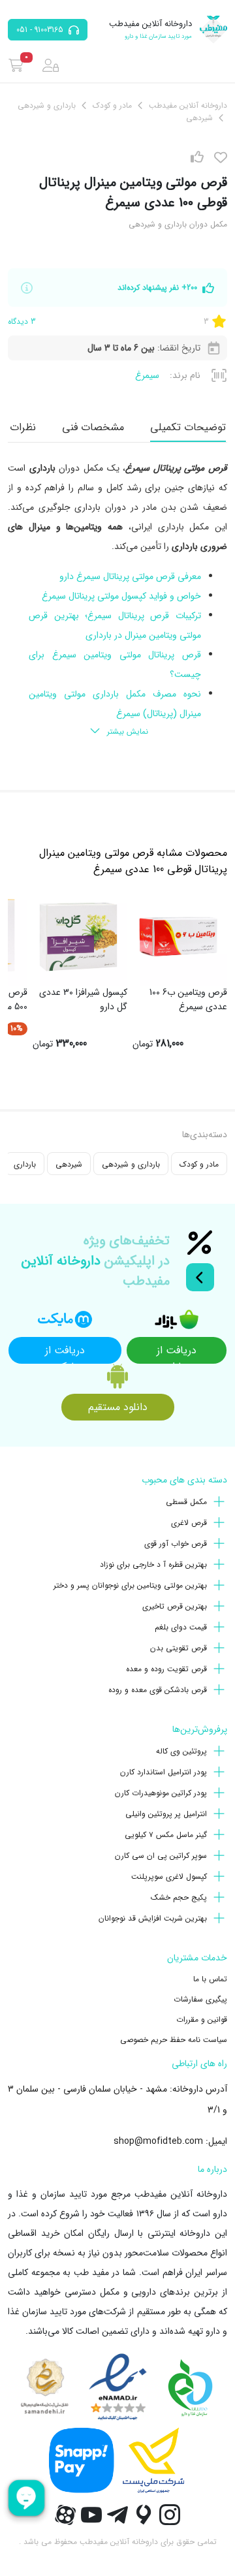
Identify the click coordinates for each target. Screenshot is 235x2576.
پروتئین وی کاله (181, 1751)
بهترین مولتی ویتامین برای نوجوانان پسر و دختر (130, 1585)
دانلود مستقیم (118, 1407)
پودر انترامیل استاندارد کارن (164, 1772)
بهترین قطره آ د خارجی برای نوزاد (153, 1564)
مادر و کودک (199, 1164)
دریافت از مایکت (65, 1353)
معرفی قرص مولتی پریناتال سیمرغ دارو (130, 576)
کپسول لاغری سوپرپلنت (169, 1877)
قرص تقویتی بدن (179, 1648)
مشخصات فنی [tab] (93, 427)
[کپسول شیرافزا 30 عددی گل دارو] (78, 937)
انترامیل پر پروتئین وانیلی (166, 1814)
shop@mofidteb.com (158, 2141)
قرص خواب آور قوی (176, 1544)
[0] (16, 65)
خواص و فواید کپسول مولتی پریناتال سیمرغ (121, 596)
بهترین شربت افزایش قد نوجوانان (153, 1918)
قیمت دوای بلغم (181, 1627)
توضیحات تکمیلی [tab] (188, 427)
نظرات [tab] (23, 427)
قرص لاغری (189, 1523)
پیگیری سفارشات (200, 1999)
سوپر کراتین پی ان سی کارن (161, 1856)
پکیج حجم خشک (179, 1897)
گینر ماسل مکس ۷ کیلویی (166, 1835)
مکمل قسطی (186, 1502)
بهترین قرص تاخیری (175, 1606)
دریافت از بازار (177, 1353)
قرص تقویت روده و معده (166, 1669)
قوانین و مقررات (202, 2019)
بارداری (25, 1164)
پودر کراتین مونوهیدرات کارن (161, 1793)
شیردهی (69, 1164)
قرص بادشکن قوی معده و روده (158, 1690)
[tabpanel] (117, 601)
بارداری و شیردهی (131, 1164)
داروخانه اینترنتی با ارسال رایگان (149, 2233)
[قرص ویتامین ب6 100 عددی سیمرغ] (178, 937)
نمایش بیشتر (128, 731)
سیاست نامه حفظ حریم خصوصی (174, 2040)
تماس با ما (210, 1979)
